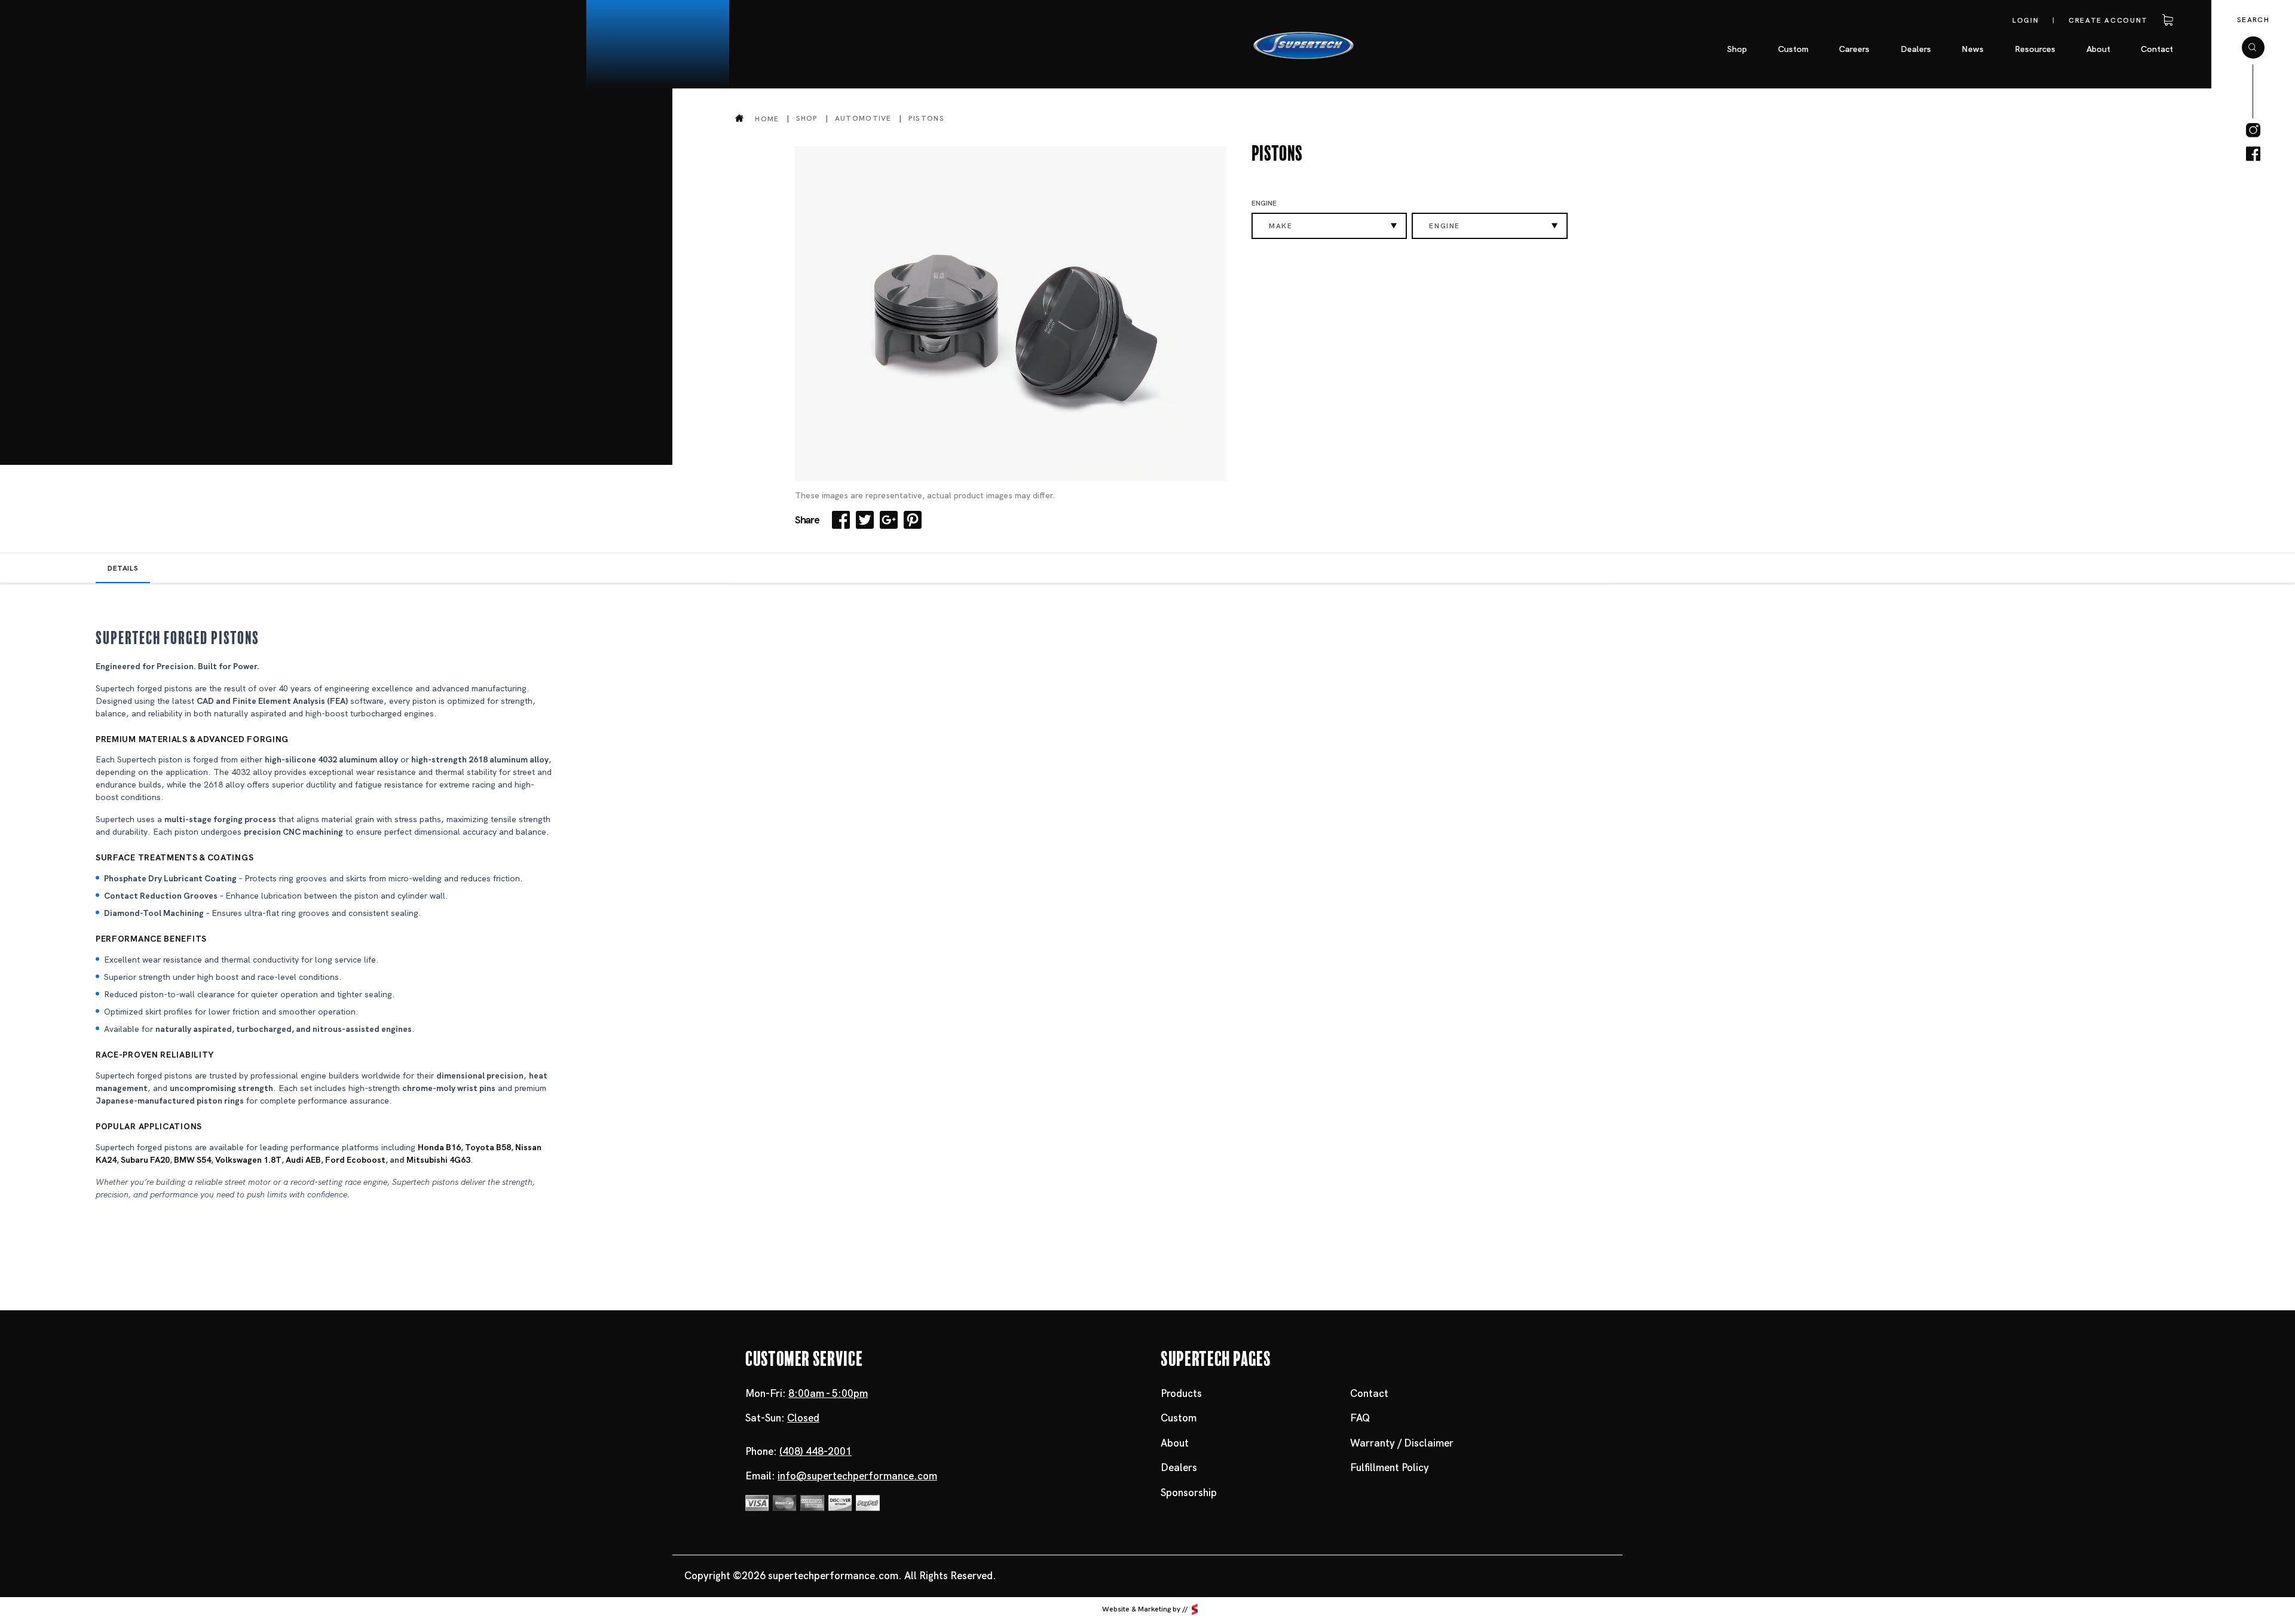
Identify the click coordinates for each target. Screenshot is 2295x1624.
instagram (2253, 130)
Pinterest (913, 520)
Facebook (841, 520)
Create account (2108, 20)
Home (767, 119)
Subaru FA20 (145, 1160)
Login (2025, 20)
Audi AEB (303, 1160)
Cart (2166, 20)
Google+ (889, 520)
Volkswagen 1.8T (248, 1160)
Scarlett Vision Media (1195, 1609)
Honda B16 (439, 1147)
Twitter (865, 520)
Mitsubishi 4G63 (438, 1160)
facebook (2253, 154)
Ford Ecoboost (355, 1160)
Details (123, 568)
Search (2253, 20)
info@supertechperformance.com (857, 1476)
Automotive (863, 118)
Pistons (926, 118)
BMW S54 (192, 1160)
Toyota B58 (488, 1147)
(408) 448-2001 (816, 1451)
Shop (807, 118)
